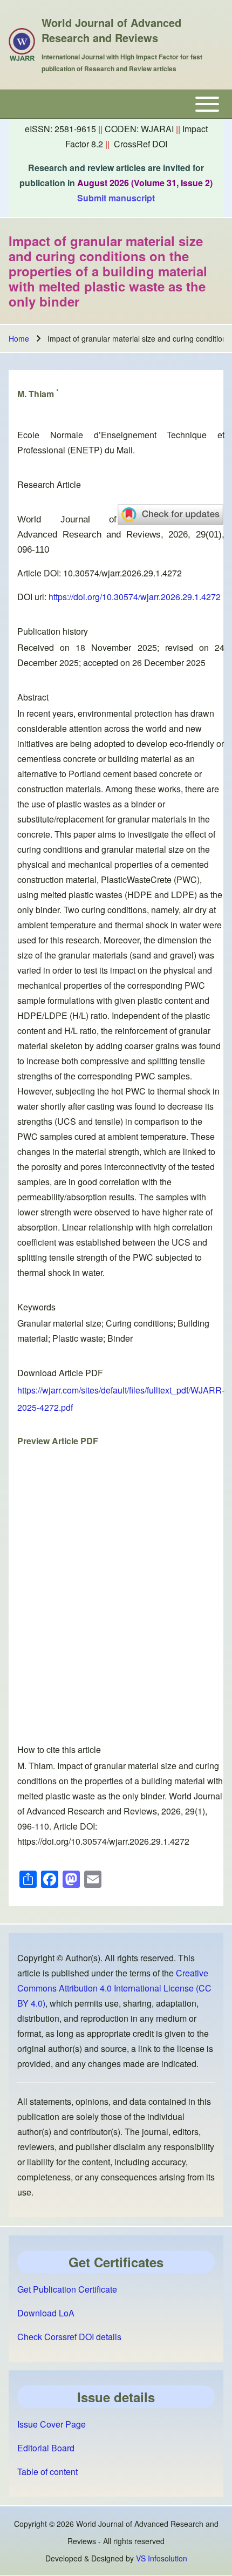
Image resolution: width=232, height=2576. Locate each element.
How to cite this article (59, 1749)
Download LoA (46, 2313)
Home (19, 338)
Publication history (53, 631)
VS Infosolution (162, 2558)
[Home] (22, 45)
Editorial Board (46, 2448)
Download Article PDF (60, 1373)
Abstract (33, 697)
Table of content (47, 2472)
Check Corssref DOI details (69, 2337)
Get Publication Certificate (67, 2289)
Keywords (36, 1307)
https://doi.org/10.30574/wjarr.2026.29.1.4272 (135, 597)
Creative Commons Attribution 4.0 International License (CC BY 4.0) (114, 1988)
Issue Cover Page (52, 2424)
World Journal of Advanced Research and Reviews (111, 30)
